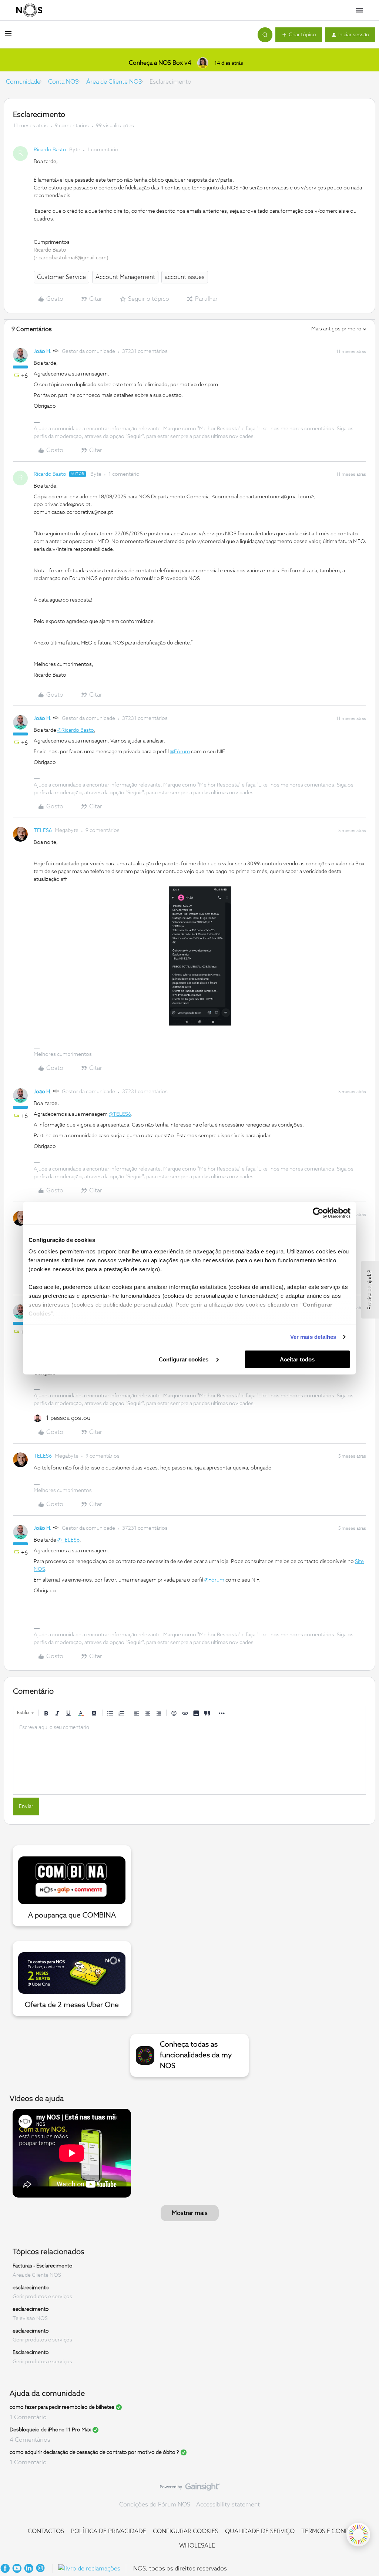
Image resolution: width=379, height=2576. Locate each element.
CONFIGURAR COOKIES (186, 2531)
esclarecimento (31, 2287)
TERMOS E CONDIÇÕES (334, 2531)
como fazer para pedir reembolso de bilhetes (62, 2407)
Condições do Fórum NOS (155, 2505)
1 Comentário (28, 2417)
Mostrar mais (190, 2213)
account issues (185, 277)
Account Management (125, 277)
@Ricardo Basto (76, 730)
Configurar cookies (184, 1359)
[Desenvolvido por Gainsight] (190, 2489)
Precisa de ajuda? (370, 1290)
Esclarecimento (31, 2353)
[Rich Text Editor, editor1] (189, 1757)
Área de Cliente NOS (114, 82)
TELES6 (43, 831)
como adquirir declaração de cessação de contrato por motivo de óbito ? (94, 2452)
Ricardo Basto (50, 150)
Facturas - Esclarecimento (43, 2266)
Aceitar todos (297, 1359)
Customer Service (61, 277)
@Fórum (180, 752)
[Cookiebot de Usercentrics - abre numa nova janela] (318, 1213)
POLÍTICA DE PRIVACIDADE (108, 2531)
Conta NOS (63, 82)
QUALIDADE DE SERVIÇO (260, 2531)
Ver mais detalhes (313, 1337)
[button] (8, 36)
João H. (43, 351)
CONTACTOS (46, 2531)
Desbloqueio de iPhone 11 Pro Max (50, 2430)
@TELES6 (120, 1114)
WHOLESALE (197, 2546)
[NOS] (29, 10)
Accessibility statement (228, 2505)
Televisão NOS (30, 2319)
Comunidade (23, 82)
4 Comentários (30, 2440)
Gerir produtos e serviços (42, 2297)
